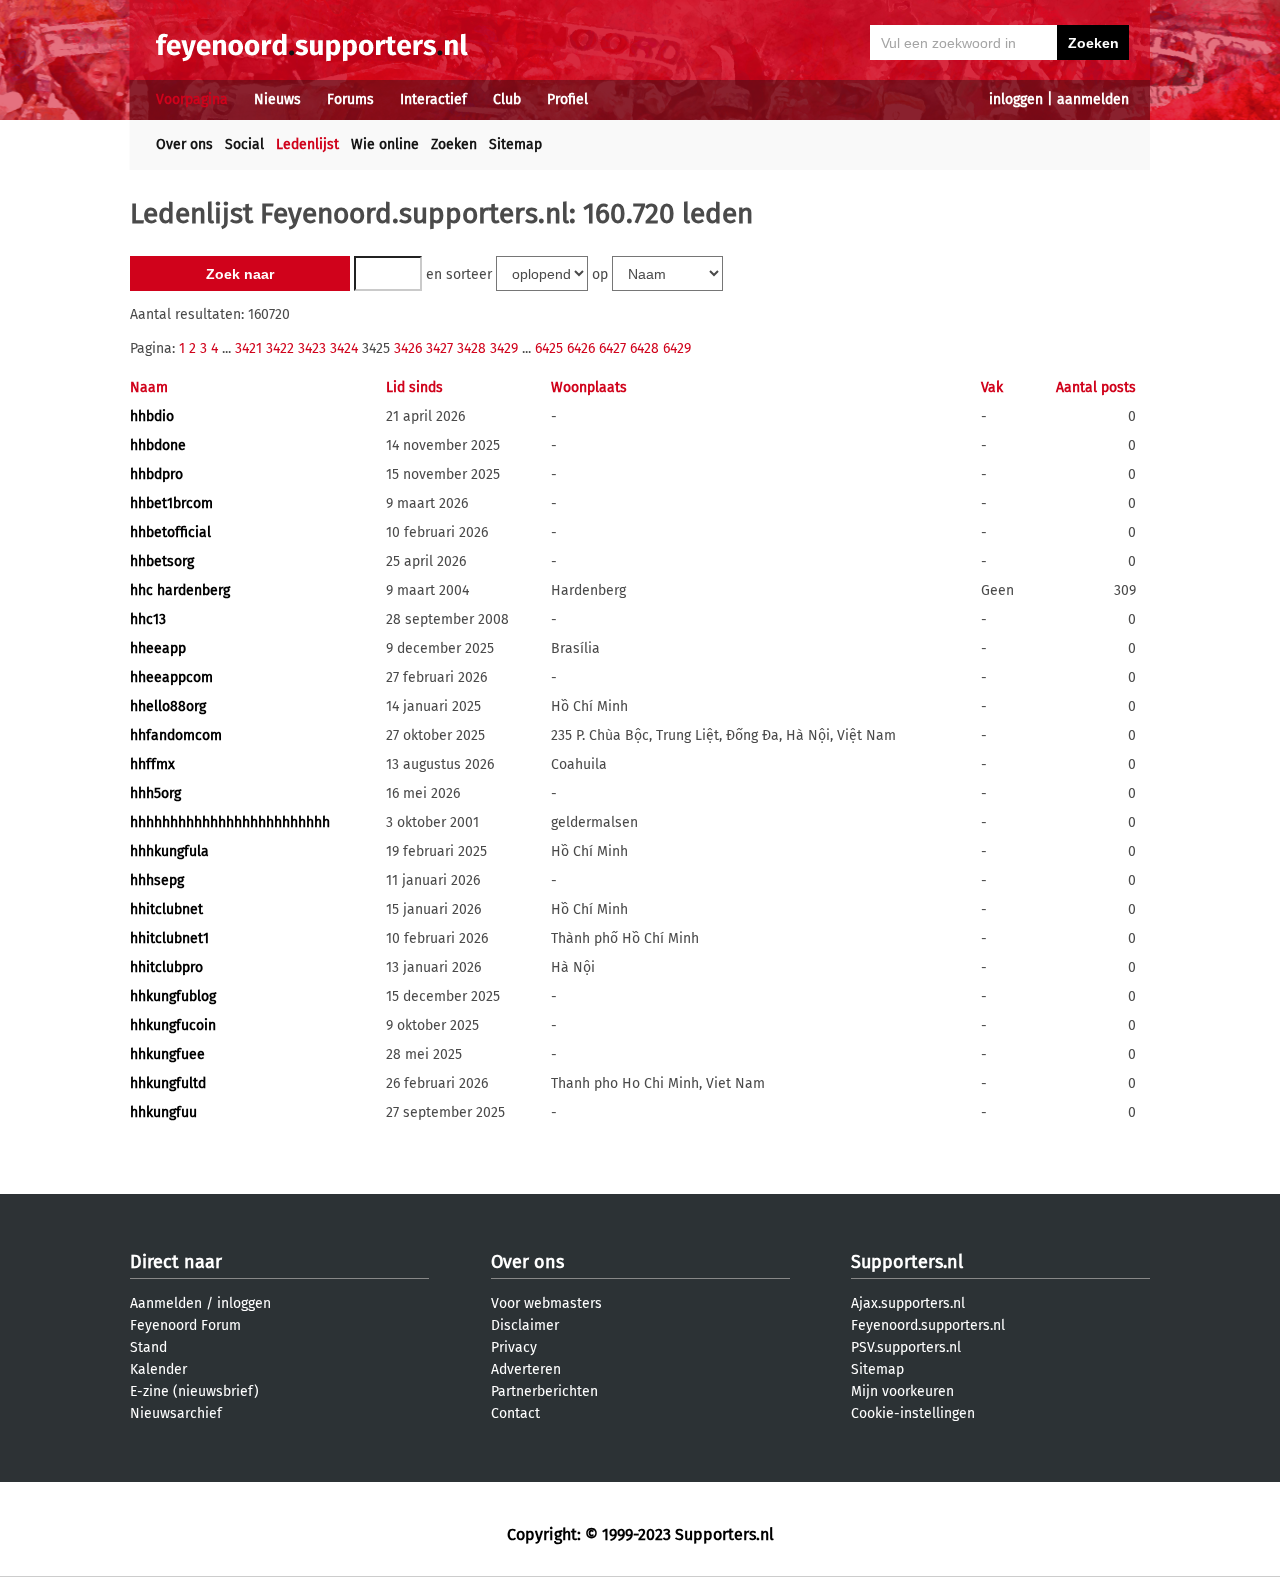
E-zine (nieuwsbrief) (194, 1391)
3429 (504, 348)
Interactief (433, 99)
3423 (312, 348)
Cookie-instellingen (913, 1413)
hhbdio (152, 416)
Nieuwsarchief (176, 1413)
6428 (644, 348)
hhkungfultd (168, 1083)
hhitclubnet (166, 909)
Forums (350, 99)
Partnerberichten (544, 1391)
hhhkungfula (169, 851)
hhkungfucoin (173, 1025)
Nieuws (277, 99)
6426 (581, 348)
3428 (471, 348)
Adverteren (526, 1369)
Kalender (158, 1369)
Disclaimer (525, 1325)
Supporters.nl (907, 1262)
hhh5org (155, 793)
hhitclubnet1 (169, 938)
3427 (439, 348)
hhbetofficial (170, 532)
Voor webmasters (546, 1303)
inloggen (1016, 99)
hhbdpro (156, 474)
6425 (549, 348)
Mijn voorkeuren (902, 1391)
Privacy (514, 1347)
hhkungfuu (163, 1112)
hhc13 (148, 619)
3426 (408, 348)
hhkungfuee (167, 1054)
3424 (344, 348)
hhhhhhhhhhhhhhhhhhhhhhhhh (230, 822)
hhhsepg (157, 880)
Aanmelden (166, 1303)
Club (507, 99)
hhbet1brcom (171, 503)
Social (244, 144)
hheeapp (158, 648)
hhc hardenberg (180, 590)
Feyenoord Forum (185, 1325)
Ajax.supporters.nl (908, 1303)
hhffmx (152, 764)
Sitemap (515, 144)
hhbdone (158, 445)
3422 (280, 348)
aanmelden (1093, 99)
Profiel (567, 99)
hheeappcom (171, 677)
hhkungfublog (173, 996)
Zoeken (454, 144)
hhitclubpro (166, 967)
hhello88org (168, 706)
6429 (677, 348)
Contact (515, 1413)
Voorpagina (192, 99)
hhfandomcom (176, 735)
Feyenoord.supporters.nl (928, 1325)
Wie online (385, 144)
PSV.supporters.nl (906, 1347)
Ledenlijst (307, 144)
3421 (248, 348)
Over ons (184, 144)
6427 (612, 348)
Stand (148, 1347)
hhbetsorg (162, 561)
